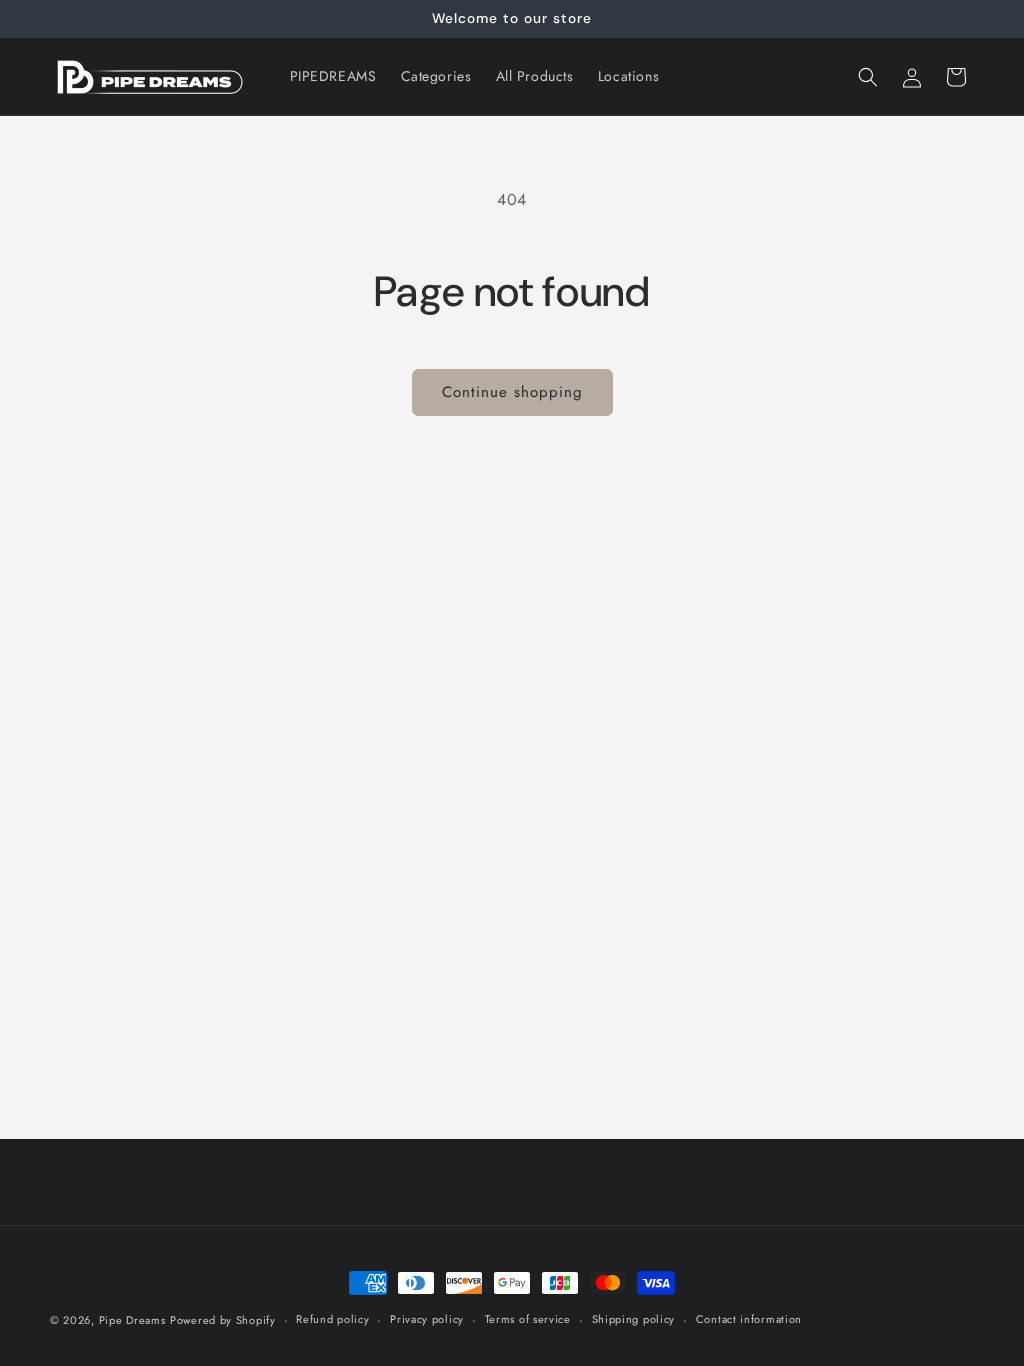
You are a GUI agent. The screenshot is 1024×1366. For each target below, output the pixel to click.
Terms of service (528, 1319)
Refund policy (332, 1319)
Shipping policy (634, 1319)
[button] (868, 77)
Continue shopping (512, 392)
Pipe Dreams (132, 1320)
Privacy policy (427, 1319)
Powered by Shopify (223, 1320)
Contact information (749, 1319)
